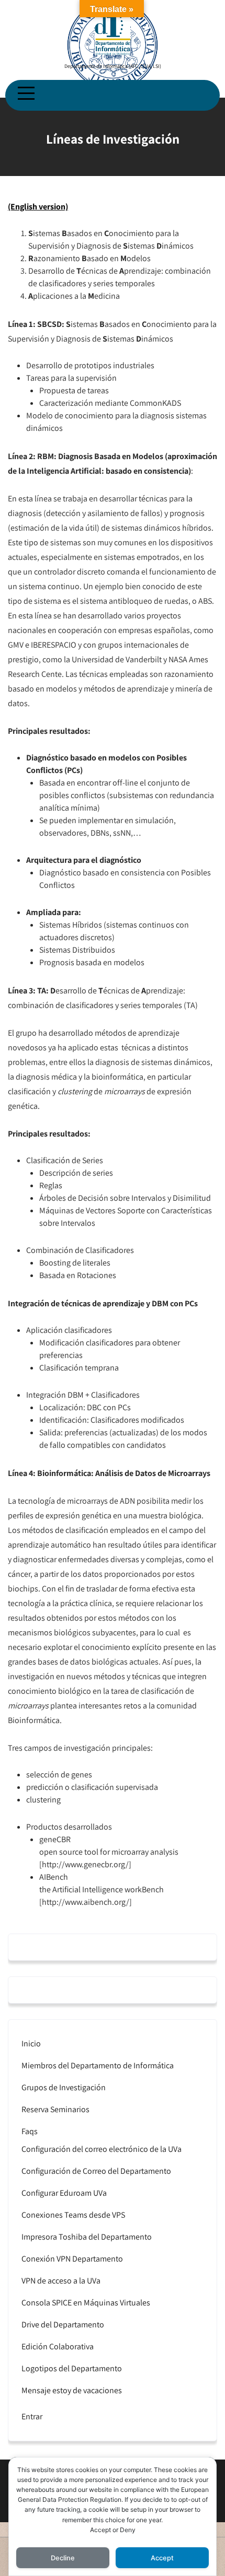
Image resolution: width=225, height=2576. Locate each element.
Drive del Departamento (63, 2325)
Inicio (31, 2044)
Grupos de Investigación (64, 2087)
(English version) (38, 207)
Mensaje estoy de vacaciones (72, 2390)
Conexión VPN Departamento (72, 2259)
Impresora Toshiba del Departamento (87, 2237)
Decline (63, 2558)
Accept (162, 2558)
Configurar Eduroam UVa (64, 2193)
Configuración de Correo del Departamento (96, 2171)
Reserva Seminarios (55, 2109)
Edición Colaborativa (58, 2346)
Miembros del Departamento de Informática (98, 2065)
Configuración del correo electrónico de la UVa (102, 2149)
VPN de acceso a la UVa (61, 2281)
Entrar (32, 2416)
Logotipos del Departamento (72, 2368)
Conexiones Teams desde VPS (73, 2215)
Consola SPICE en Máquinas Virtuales (86, 2303)
